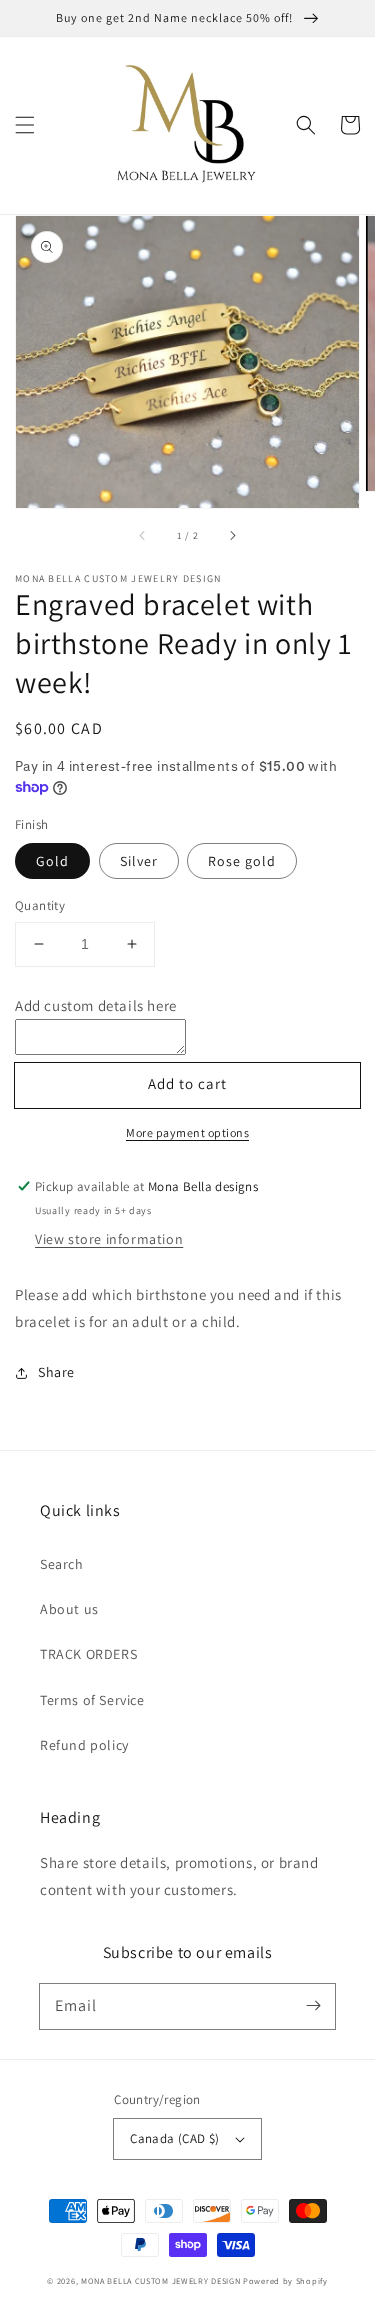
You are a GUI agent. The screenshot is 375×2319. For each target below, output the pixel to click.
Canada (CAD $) (175, 2138)
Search (62, 1564)
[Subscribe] (313, 2006)
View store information (109, 1239)
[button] (25, 125)
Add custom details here (96, 1005)
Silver (139, 861)
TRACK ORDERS (88, 1654)
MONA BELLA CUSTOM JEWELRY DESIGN (160, 2280)
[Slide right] (232, 536)
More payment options (187, 1132)
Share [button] (56, 1372)
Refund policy (84, 1745)
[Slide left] (143, 536)
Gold (52, 861)
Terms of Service (92, 1700)
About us (69, 1609)
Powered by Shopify (285, 2280)
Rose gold (242, 861)
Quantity (40, 905)
